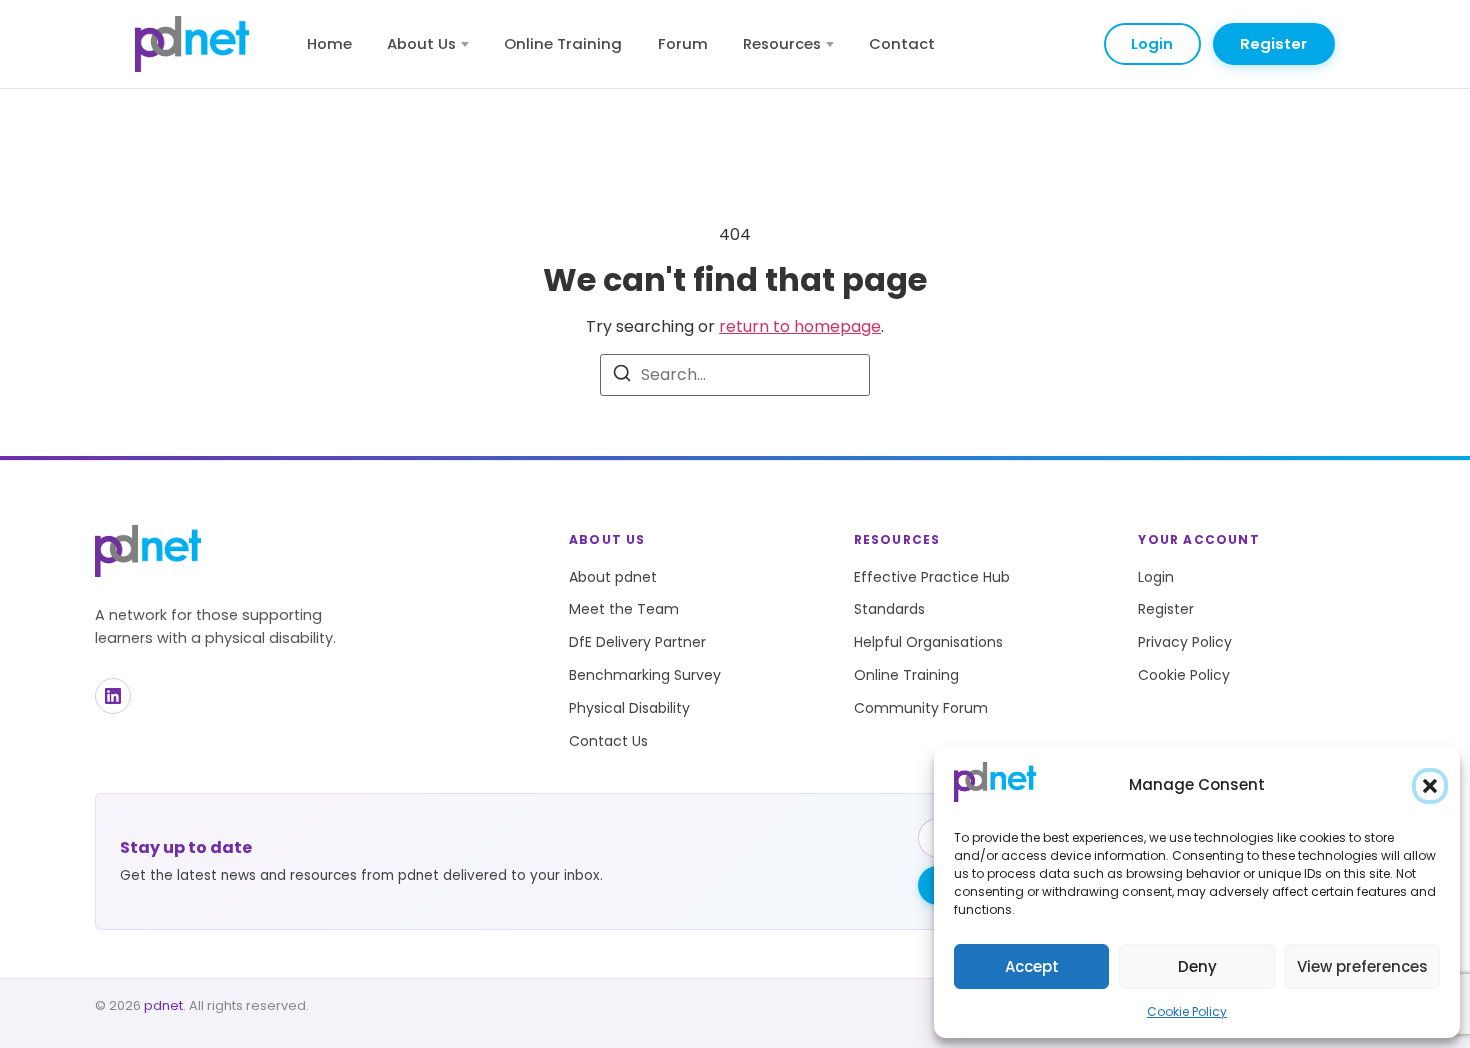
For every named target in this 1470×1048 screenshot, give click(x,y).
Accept (1032, 966)
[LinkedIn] (113, 696)
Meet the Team (624, 609)
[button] (1430, 786)
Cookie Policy (1187, 1011)
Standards (889, 609)
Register (1273, 43)
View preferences (1362, 966)
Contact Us (608, 741)
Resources (782, 43)
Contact (902, 43)
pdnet (163, 1005)
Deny (1197, 966)
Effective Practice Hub (932, 577)
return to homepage (800, 326)
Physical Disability (629, 708)
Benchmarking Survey (645, 675)
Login (1152, 43)
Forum (683, 43)
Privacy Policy (1185, 642)
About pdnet (613, 577)
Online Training (563, 43)
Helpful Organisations (928, 642)
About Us (421, 43)
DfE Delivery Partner (637, 642)
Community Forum (921, 708)
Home (329, 43)
